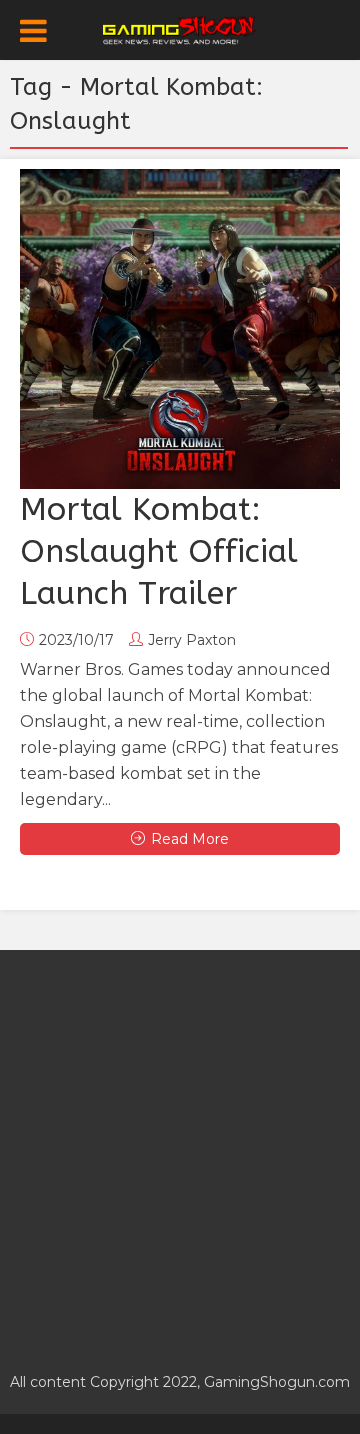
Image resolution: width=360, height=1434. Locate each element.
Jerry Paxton (192, 640)
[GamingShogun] (180, 28)
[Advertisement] (180, 1150)
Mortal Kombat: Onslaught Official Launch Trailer (159, 551)
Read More (190, 839)
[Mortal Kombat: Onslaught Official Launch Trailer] (180, 329)
